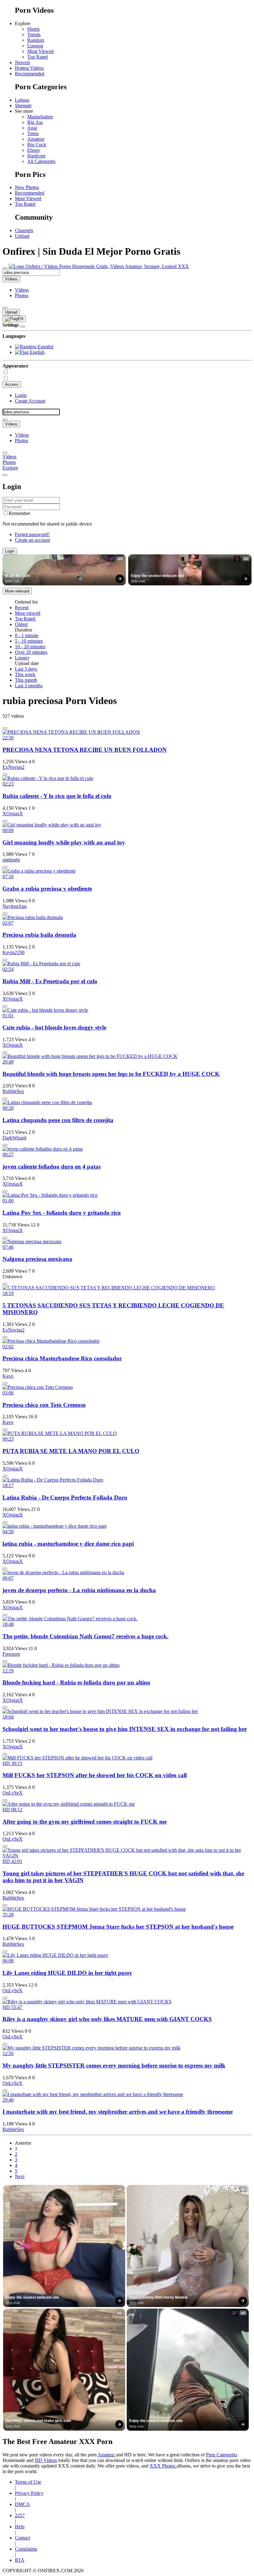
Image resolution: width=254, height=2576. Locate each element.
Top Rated (37, 57)
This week (25, 674)
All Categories (41, 161)
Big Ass (35, 122)
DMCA (22, 2504)
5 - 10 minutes (29, 641)
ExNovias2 (13, 767)
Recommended (30, 74)
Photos (22, 295)
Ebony (34, 150)
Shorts (33, 29)
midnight (11, 860)
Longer (22, 658)
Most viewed (28, 613)
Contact (22, 2538)
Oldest (21, 624)
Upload (22, 236)
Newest (22, 62)
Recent (22, 608)
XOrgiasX (13, 814)
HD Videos (46, 2460)
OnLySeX (13, 1793)
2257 (20, 2515)
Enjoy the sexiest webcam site (158, 576)
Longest (35, 46)
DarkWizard (14, 1138)
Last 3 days (26, 669)
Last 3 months (29, 686)
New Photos (27, 187)
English (37, 352)
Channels (24, 230)
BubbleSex (13, 1091)
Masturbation (40, 117)
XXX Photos (163, 2466)
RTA (20, 2560)
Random (36, 40)
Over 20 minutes (31, 652)
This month (26, 680)
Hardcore (36, 156)
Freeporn (11, 1654)
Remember (19, 513)
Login (21, 395)
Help (20, 2527)
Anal (32, 128)
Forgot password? (32, 534)
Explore (10, 468)
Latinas (22, 100)
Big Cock (37, 145)
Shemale (23, 106)
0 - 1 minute (27, 635)
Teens (33, 133)
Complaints (26, 2549)
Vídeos (22, 290)
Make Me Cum (18, 576)
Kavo (8, 1376)
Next (20, 2176)
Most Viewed (40, 51)
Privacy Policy (29, 2493)
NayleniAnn (15, 906)
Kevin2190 (13, 952)
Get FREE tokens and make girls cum (38, 2421)
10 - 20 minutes (30, 647)
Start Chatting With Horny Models (158, 2297)
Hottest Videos (29, 68)
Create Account (30, 401)
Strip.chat (12, 581)
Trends (34, 35)
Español (45, 347)
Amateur (36, 139)
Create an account (32, 540)
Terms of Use (28, 2482)
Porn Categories (222, 2455)
